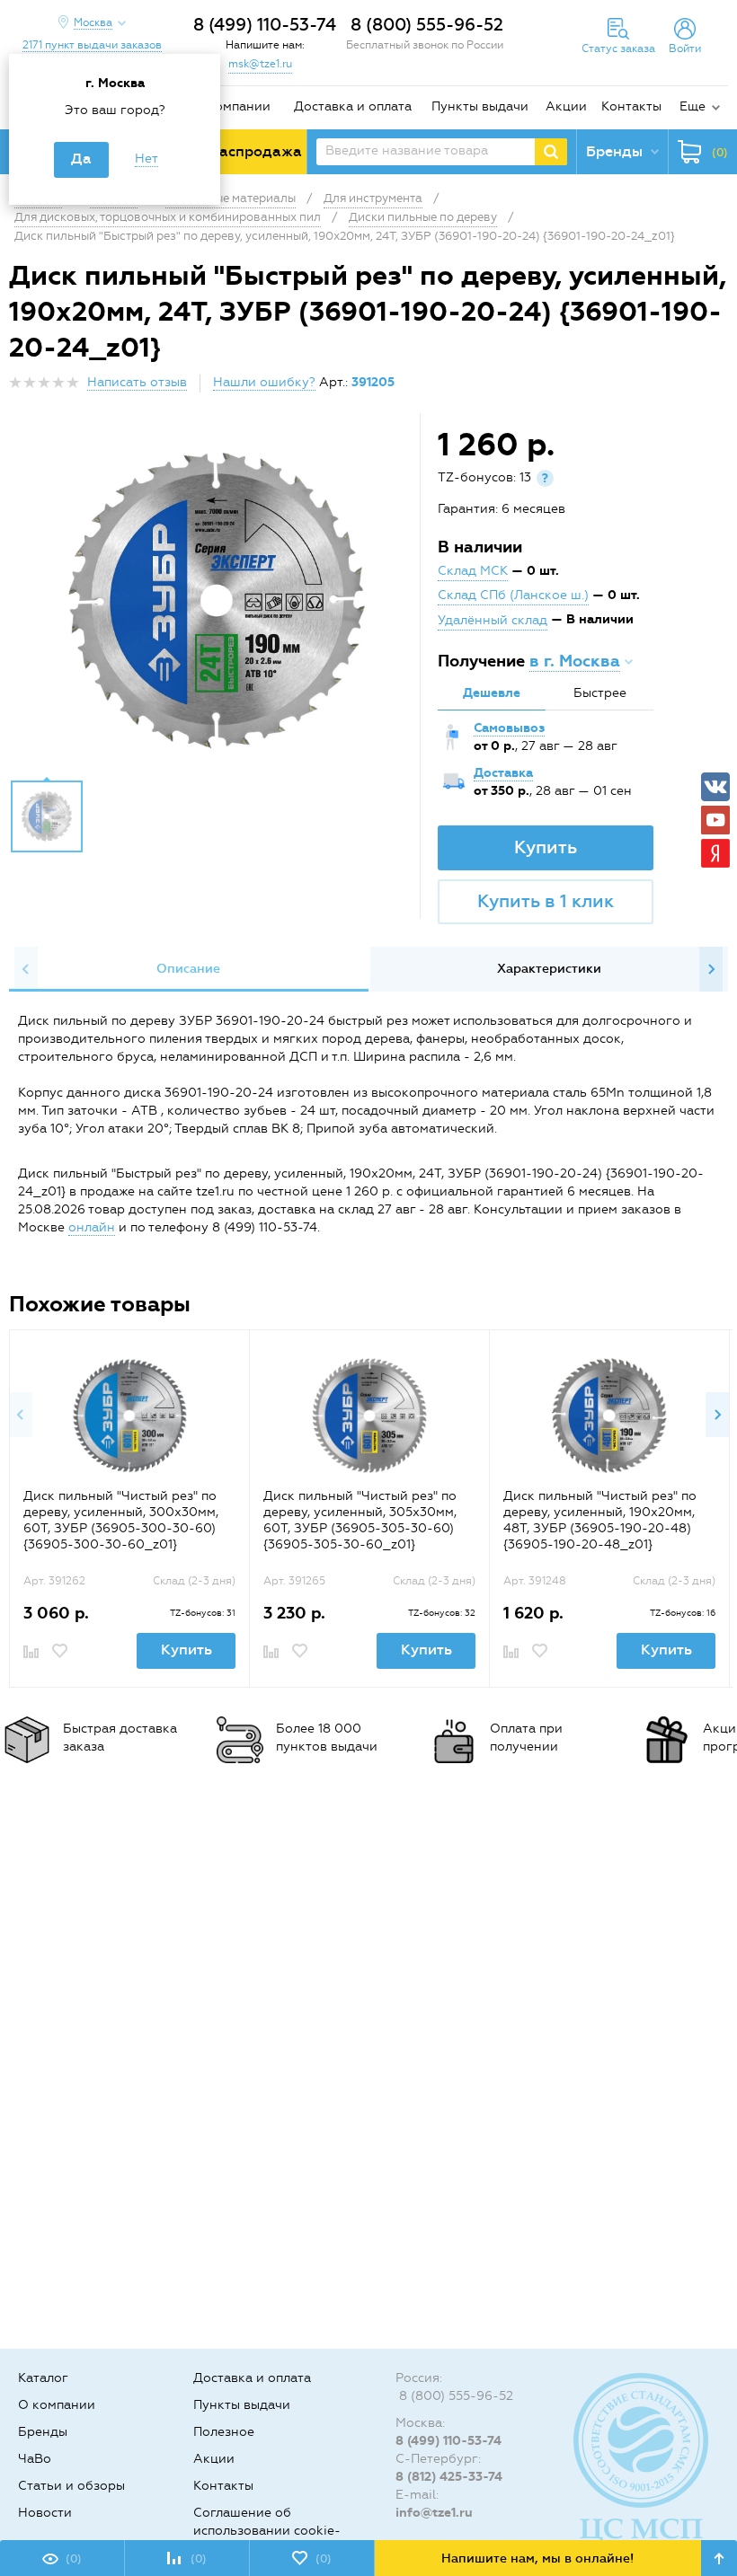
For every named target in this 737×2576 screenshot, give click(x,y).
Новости (45, 2513)
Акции (566, 106)
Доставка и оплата (353, 106)
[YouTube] (715, 820)
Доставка (503, 773)
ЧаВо (35, 2459)
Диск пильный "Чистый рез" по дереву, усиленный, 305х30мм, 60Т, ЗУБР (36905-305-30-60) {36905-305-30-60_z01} (360, 1520)
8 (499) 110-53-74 (265, 25)
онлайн (92, 1227)
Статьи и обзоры (71, 2486)
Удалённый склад (493, 620)
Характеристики (549, 969)
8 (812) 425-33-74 (449, 2477)
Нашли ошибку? (264, 382)
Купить (546, 847)
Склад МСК (473, 571)
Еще (693, 106)
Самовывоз (509, 728)
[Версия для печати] (718, 388)
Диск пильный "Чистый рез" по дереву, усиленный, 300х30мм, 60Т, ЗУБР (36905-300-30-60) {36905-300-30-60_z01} (121, 1520)
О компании (232, 106)
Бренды (43, 2432)
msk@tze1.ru (260, 64)
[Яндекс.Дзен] (715, 853)
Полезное (224, 2432)
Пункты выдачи (480, 106)
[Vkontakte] (715, 787)
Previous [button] (26, 969)
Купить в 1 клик (546, 901)
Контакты (631, 106)
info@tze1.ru (434, 2513)
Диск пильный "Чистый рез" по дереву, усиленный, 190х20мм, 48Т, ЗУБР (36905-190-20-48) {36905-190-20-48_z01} (600, 1520)
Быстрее (600, 693)
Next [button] (711, 969)
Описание (188, 969)
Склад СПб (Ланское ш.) (513, 595)
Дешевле (492, 693)
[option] (217, 601)
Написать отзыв (137, 382)
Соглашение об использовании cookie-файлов (267, 2531)
